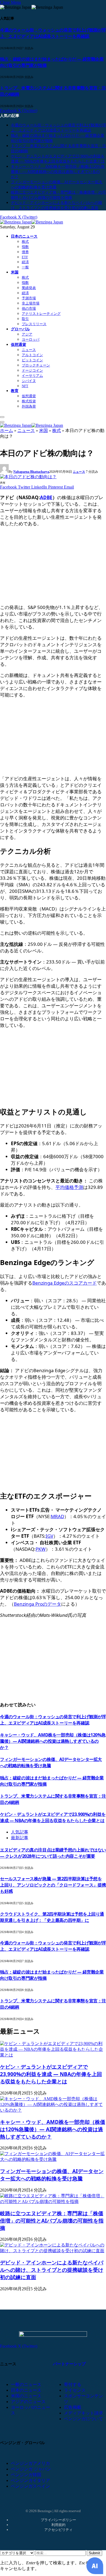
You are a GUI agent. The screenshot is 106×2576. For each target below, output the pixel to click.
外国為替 (29, 406)
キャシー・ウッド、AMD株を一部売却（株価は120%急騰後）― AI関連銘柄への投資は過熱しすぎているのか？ (58, 172)
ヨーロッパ (31, 339)
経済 (25, 262)
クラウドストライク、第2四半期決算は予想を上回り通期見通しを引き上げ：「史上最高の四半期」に (52, 1917)
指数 (25, 247)
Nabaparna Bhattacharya (31, 472)
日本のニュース (24, 236)
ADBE (46, 497)
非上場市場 (31, 303)
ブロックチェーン (36, 365)
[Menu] (2, 417)
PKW (41, 1549)
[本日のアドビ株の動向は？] (28, 477)
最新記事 (20, 1838)
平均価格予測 (69, 1187)
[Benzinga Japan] (32, 222)
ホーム (7, 431)
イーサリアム (32, 376)
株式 (25, 242)
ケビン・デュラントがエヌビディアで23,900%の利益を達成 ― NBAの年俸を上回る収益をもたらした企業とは (53, 1817)
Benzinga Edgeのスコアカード (65, 1283)
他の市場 (29, 308)
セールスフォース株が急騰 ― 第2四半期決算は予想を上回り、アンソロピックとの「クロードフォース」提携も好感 (53, 1885)
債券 (25, 252)
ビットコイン (32, 360)
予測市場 (29, 298)
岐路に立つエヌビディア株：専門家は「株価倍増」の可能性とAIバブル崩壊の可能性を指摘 (52, 2221)
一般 (25, 267)
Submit (94, 2553)
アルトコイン (32, 355)
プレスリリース (34, 324)
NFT (25, 386)
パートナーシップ (69, 2364)
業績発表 (29, 288)
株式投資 (29, 401)
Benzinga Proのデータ (38, 1604)
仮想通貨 (18, 344)
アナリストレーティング (41, 314)
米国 (15, 272)
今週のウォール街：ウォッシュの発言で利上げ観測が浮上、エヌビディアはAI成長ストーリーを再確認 (53, 33)
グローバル (20, 329)
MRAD (57, 1516)
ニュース (29, 350)
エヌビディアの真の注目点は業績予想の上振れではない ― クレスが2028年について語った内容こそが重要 (53, 1853)
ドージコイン (32, 370)
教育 (15, 391)
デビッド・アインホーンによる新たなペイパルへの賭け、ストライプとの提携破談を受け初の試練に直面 (52, 2270)
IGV (49, 1536)
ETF (25, 257)
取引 (25, 319)
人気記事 (20, 1832)
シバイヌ (29, 381)
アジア (27, 334)
